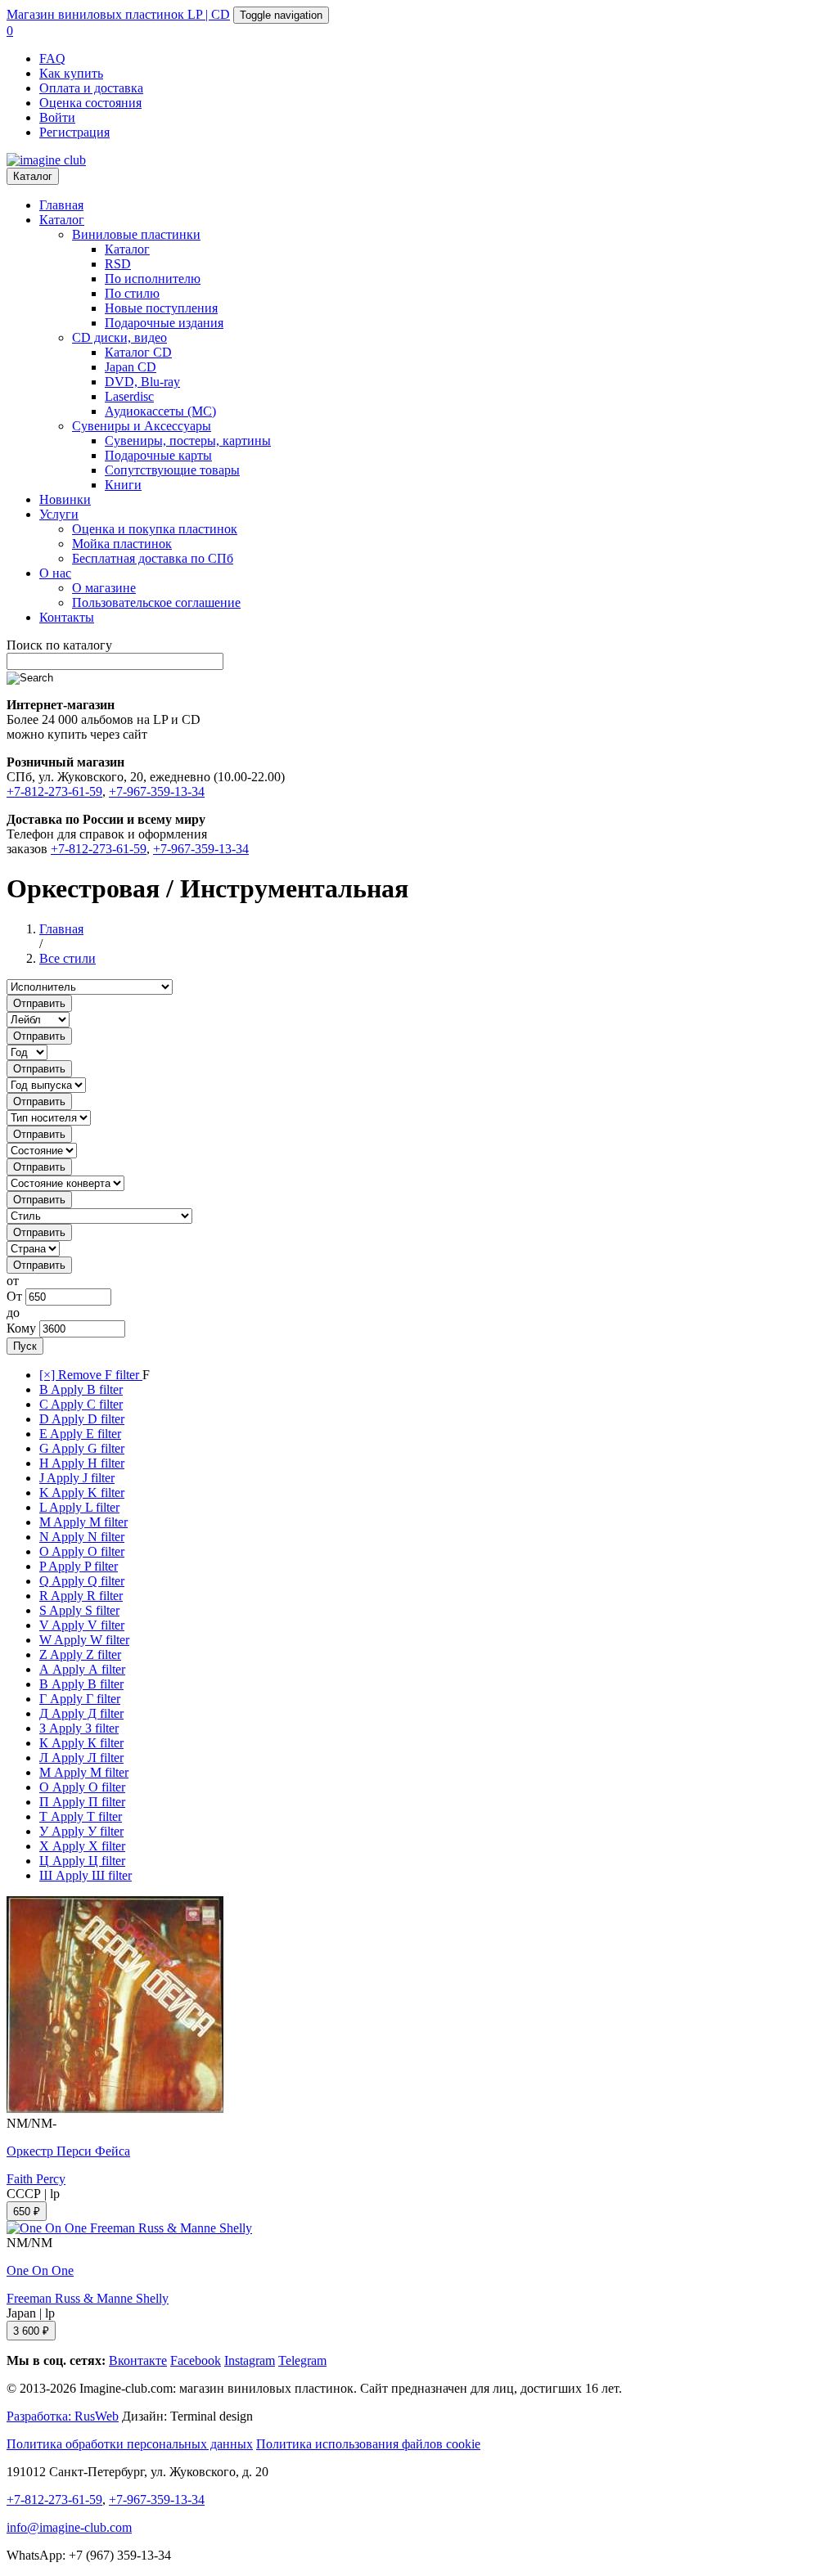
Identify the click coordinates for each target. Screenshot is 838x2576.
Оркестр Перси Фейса (68, 2151)
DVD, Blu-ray (142, 382)
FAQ (52, 58)
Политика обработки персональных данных (130, 2444)
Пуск (25, 1346)
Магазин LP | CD (118, 14)
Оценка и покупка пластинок (155, 529)
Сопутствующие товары (172, 470)
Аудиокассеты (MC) (160, 411)
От (14, 1296)
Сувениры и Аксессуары (142, 426)
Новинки (65, 499)
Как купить (71, 73)
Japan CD (131, 367)
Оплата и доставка (91, 88)
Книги (123, 485)
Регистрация (74, 132)
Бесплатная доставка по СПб (153, 558)
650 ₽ (27, 2212)
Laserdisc (129, 396)
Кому (21, 1328)
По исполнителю (153, 279)
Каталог (33, 176)
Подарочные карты (158, 455)
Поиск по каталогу (59, 645)
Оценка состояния (90, 103)
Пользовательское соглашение (156, 602)
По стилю (132, 293)
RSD (118, 264)
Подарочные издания (164, 323)
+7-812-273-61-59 (54, 791)
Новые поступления (161, 308)
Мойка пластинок (122, 544)
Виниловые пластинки (136, 234)
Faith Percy (36, 2179)
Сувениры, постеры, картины (188, 441)
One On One (40, 2270)
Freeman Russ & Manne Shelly (88, 2298)
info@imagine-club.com (69, 2527)
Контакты (67, 617)
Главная (61, 205)
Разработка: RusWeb (63, 2416)
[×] (91, 1375)
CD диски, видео (119, 337)
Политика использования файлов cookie (368, 2444)
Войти (57, 117)
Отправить (39, 1003)
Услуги (59, 514)
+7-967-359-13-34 (157, 791)
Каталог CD (138, 352)
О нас (55, 573)
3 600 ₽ (31, 2331)
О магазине (104, 588)
